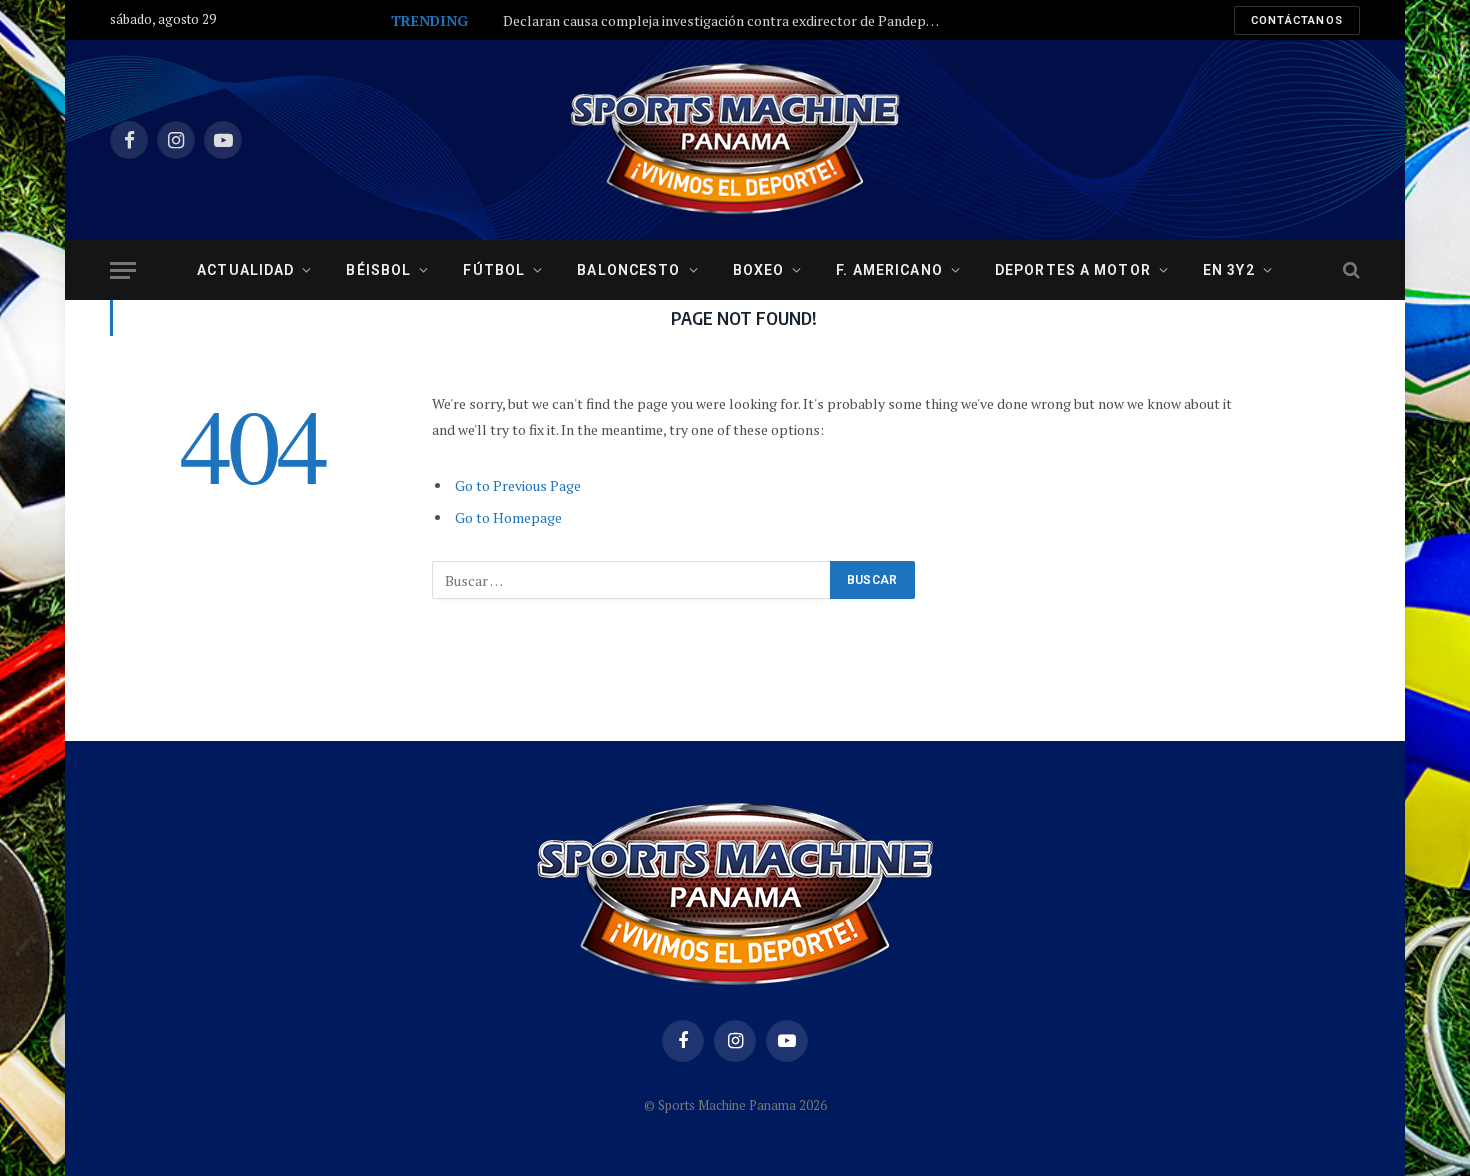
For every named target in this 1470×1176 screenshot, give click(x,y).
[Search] (1349, 270)
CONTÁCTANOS (1297, 20)
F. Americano (889, 270)
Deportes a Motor (1073, 270)
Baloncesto (628, 270)
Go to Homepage (508, 517)
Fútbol (494, 270)
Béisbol (378, 270)
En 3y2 (1229, 270)
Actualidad (245, 270)
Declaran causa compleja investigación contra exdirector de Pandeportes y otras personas (728, 21)
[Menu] (123, 270)
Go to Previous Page (518, 485)
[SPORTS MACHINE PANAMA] (735, 140)
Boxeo (759, 270)
